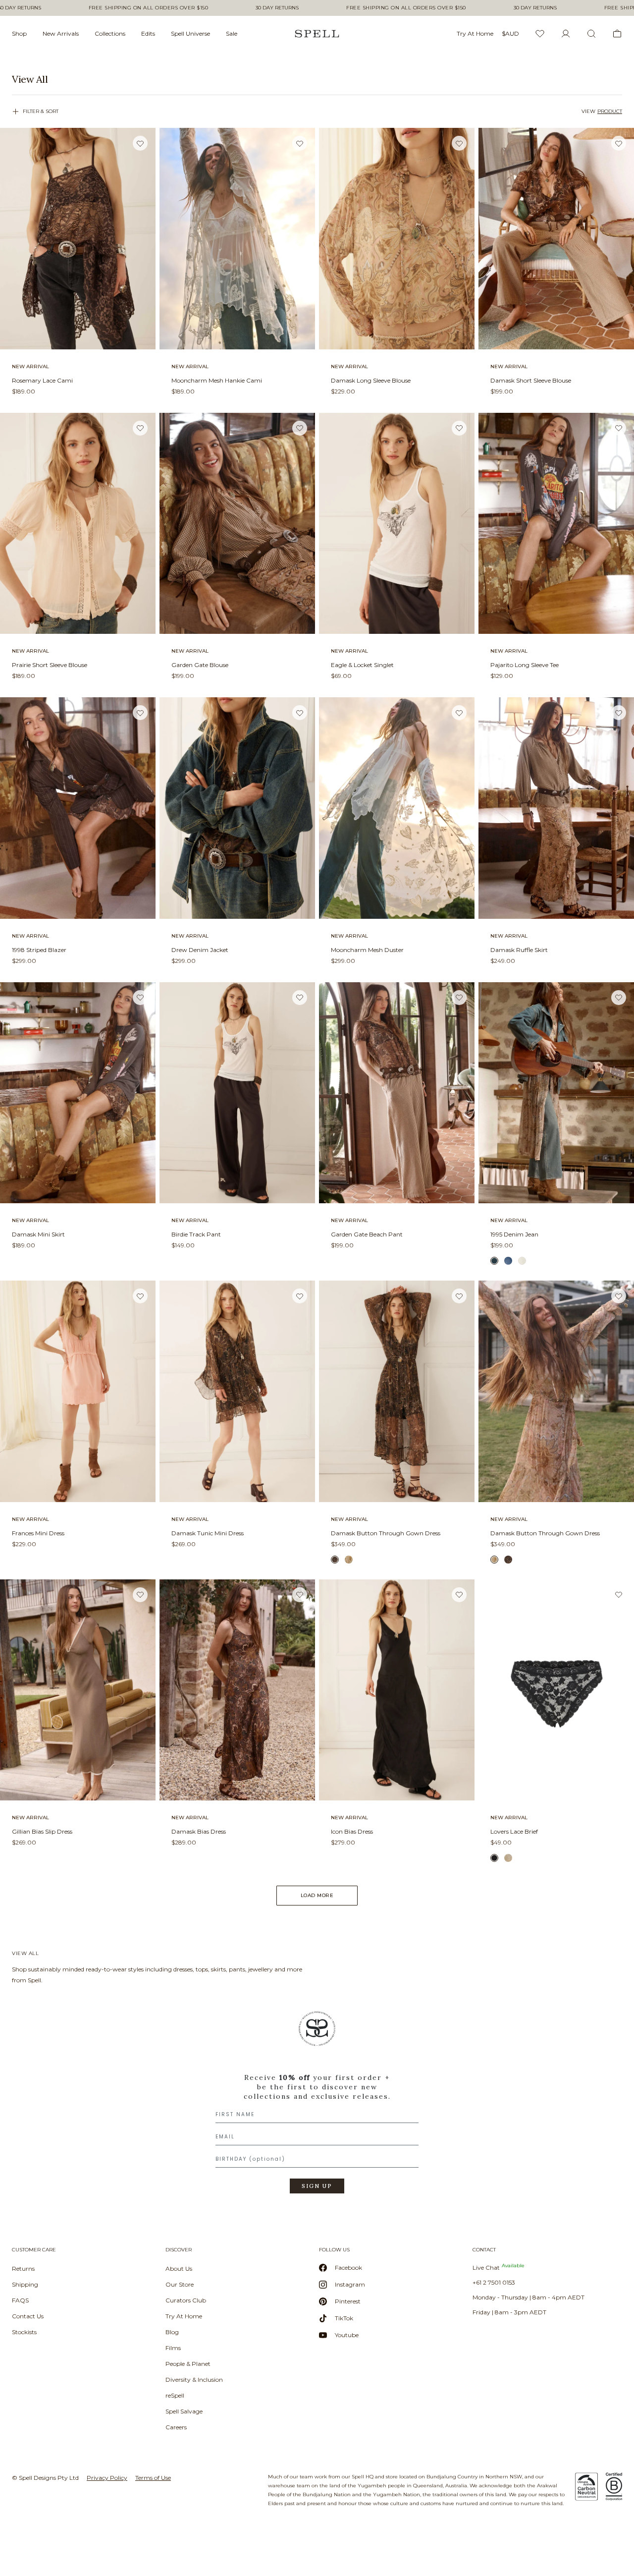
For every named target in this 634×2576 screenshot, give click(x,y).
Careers (176, 2427)
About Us (179, 2268)
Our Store (180, 2284)
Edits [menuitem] (148, 33)
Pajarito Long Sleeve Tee (525, 665)
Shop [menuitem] (19, 33)
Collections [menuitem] (110, 33)
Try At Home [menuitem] (475, 33)
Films (173, 2348)
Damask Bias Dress (199, 1831)
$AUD (510, 33)
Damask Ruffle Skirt (519, 950)
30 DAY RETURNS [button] (277, 8)
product (610, 111)
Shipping (25, 2284)
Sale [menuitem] (232, 33)
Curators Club (186, 2300)
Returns (23, 2268)
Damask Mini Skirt (38, 1234)
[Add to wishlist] (140, 143)
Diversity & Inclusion (194, 2380)
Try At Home (184, 2316)
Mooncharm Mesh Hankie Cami (217, 380)
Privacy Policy (107, 2478)
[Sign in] (566, 34)
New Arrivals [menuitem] (61, 33)
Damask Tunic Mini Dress (208, 1533)
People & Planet (188, 2364)
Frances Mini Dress (38, 1533)
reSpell (175, 2395)
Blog (172, 2332)
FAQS (20, 2300)
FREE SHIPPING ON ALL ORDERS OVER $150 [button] (149, 8)
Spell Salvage (184, 2411)
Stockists (24, 2332)
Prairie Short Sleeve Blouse (50, 665)
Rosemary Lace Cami (42, 380)
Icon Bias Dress (352, 1831)
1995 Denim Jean (514, 1234)
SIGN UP (317, 2186)
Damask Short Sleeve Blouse (531, 380)
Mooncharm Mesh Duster (367, 950)
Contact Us (28, 2316)
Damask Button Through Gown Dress (386, 1533)
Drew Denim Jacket (200, 950)
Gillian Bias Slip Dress (42, 1831)
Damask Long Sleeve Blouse (371, 380)
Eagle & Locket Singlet (362, 665)
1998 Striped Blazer (39, 950)
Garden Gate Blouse (200, 665)
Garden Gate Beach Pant (367, 1234)
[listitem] (317, 79)
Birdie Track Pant (196, 1234)
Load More (317, 1895)
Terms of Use (153, 2478)
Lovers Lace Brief (514, 1831)
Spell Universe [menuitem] (190, 33)
